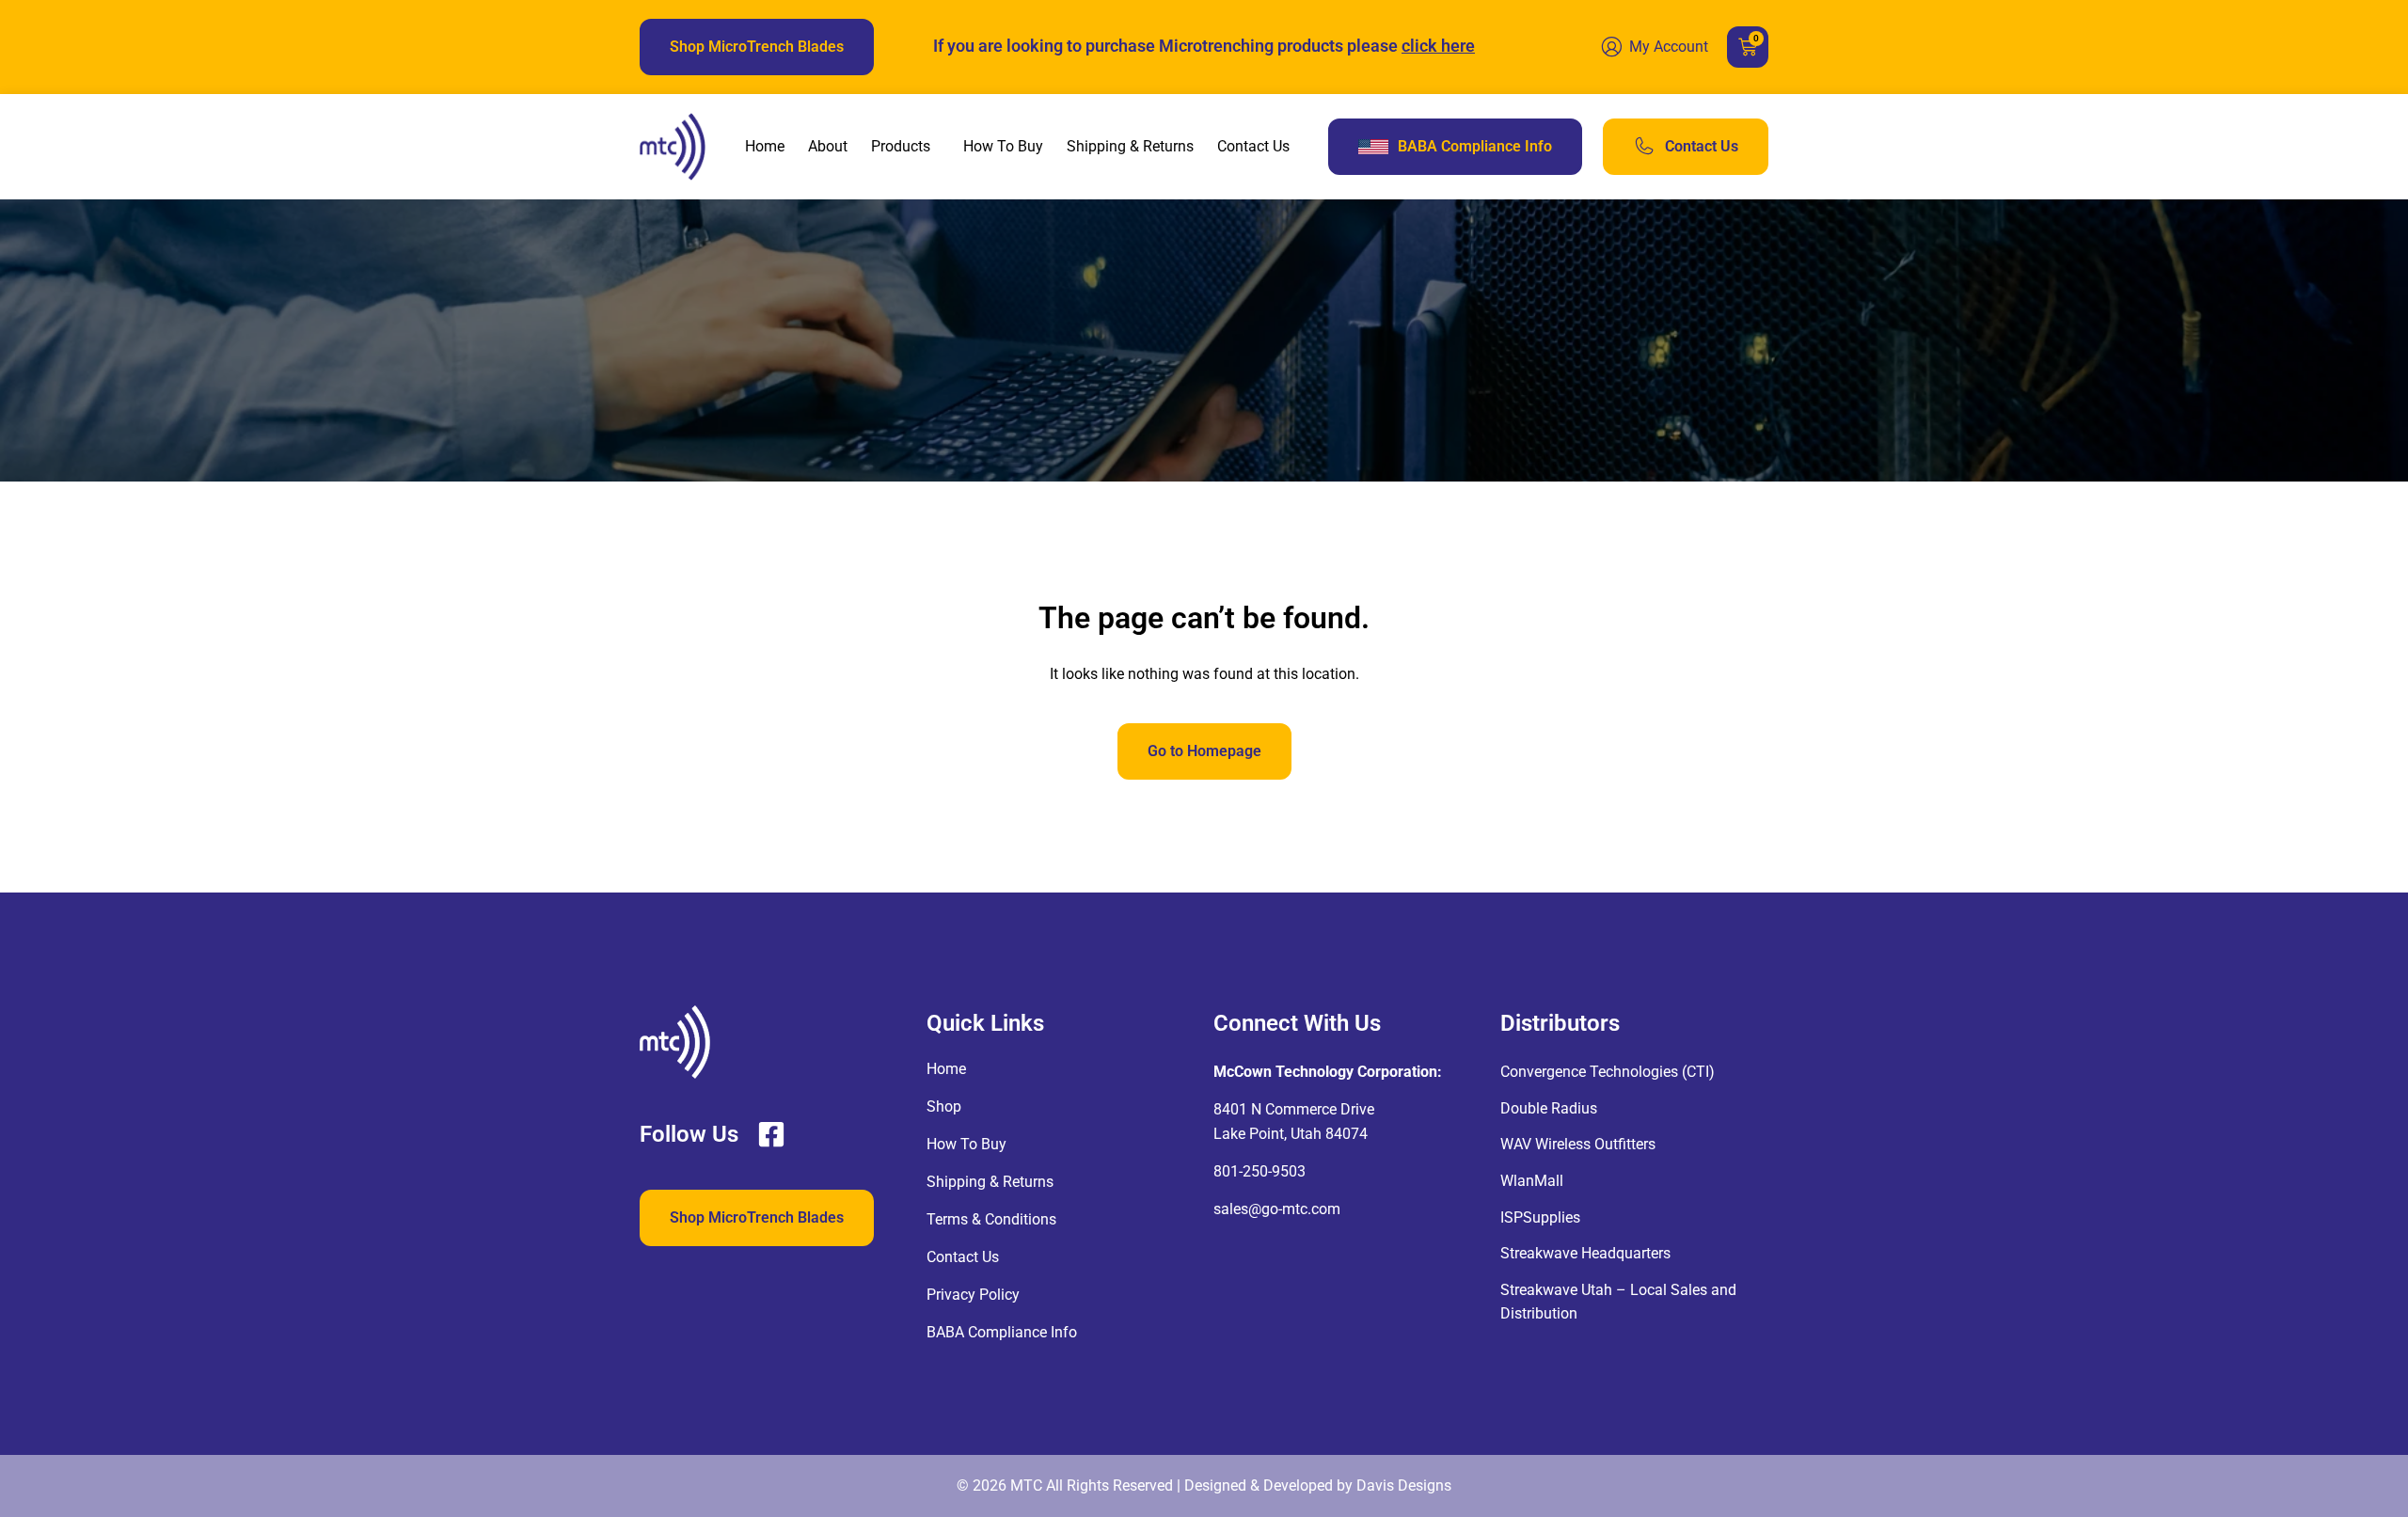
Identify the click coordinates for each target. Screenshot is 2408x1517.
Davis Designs (1404, 1485)
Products (901, 146)
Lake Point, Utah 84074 (1291, 1134)
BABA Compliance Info (1002, 1332)
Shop (944, 1106)
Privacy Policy (973, 1295)
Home (765, 146)
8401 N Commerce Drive (1294, 1109)
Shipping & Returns (1130, 146)
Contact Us (1253, 146)
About (828, 146)
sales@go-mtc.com (1277, 1209)
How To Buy (1003, 146)
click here (1438, 46)
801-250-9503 (1259, 1171)
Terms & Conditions (991, 1219)
